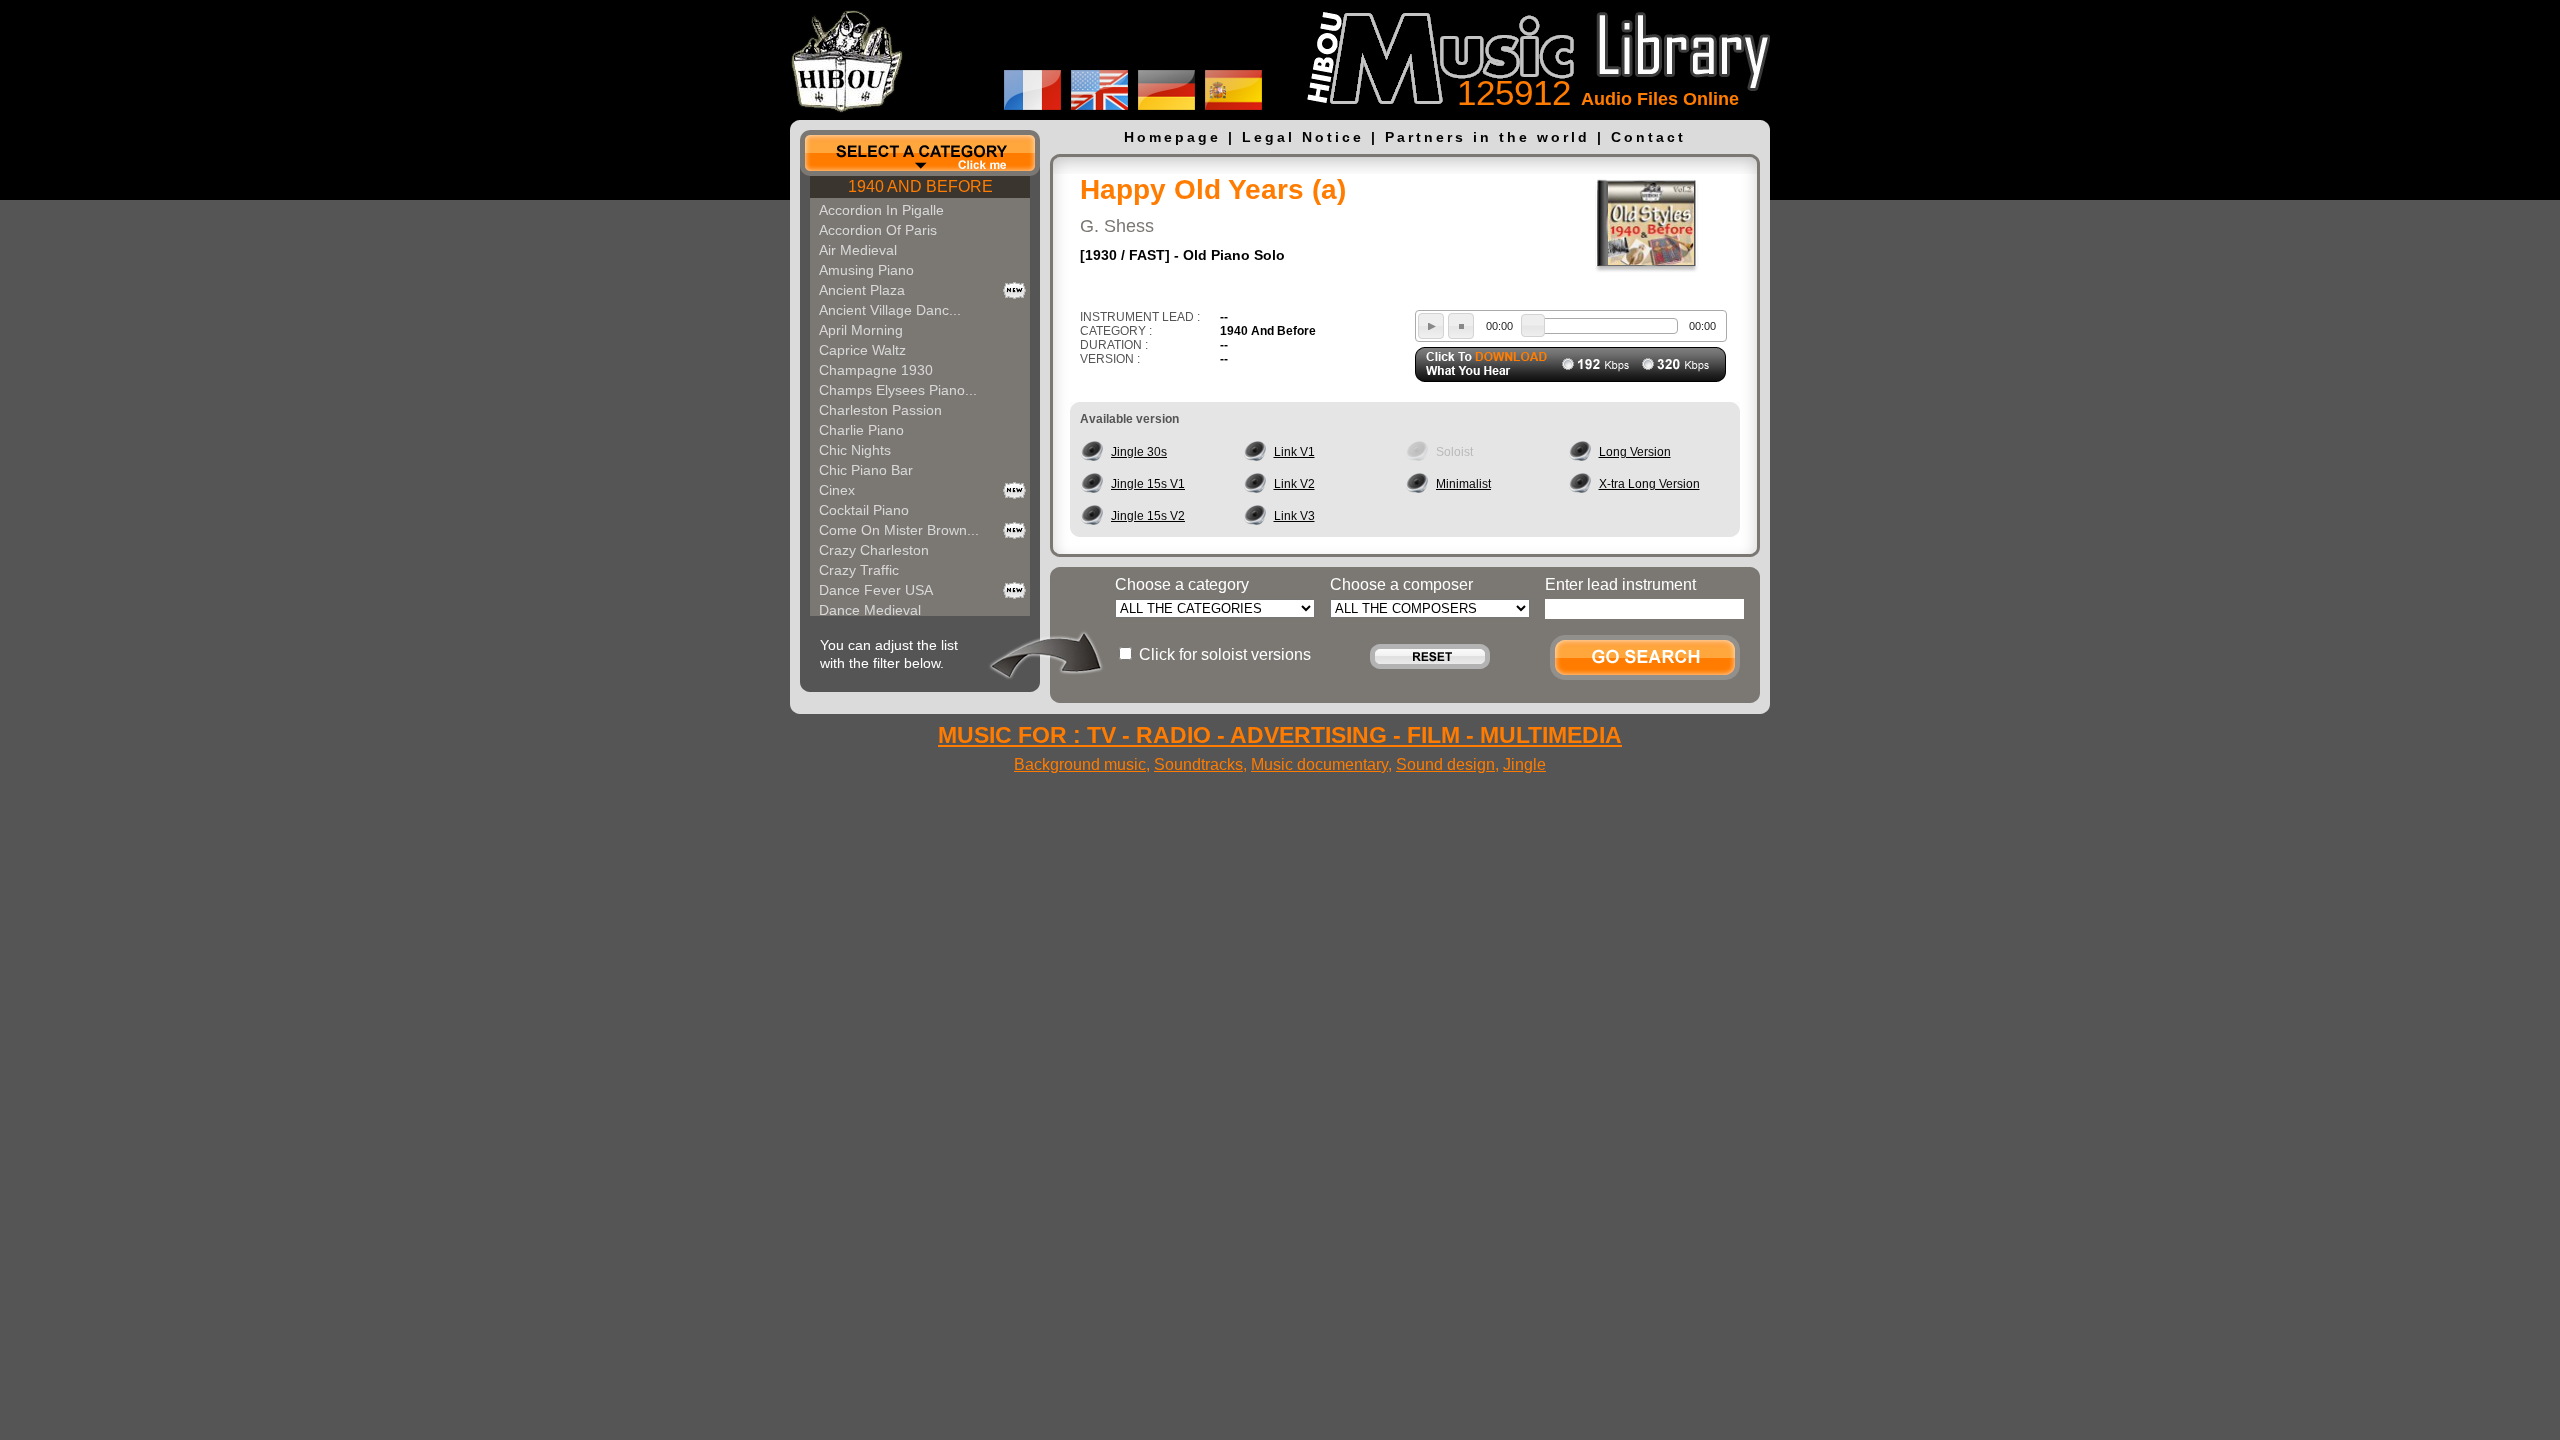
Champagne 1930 (876, 370)
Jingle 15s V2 (1148, 516)
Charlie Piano (861, 430)
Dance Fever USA (876, 590)
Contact (1648, 137)
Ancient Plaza (862, 290)
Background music (1080, 764)
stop (1461, 326)
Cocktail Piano (864, 510)
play (1431, 326)
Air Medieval (858, 250)
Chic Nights (855, 450)
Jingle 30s (1139, 452)
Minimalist (1463, 484)
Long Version (1635, 452)
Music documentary (1319, 764)
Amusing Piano (866, 270)
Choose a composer (1401, 584)
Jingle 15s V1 (1148, 484)
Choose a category (1182, 584)
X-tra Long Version (1649, 484)
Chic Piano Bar (866, 470)
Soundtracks (1198, 764)
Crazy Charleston (874, 550)
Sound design (1445, 764)
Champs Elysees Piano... (898, 390)
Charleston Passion (880, 410)
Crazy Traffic (859, 570)
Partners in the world (1487, 137)
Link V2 (1294, 484)
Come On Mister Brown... (899, 530)
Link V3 (1294, 516)
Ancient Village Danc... (890, 310)
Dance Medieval (870, 610)
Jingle (1524, 764)
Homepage (1172, 137)
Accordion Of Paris (878, 230)
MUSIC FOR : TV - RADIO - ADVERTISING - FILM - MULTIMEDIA (1280, 735)
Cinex (837, 490)
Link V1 (1294, 452)
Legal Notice (1303, 137)
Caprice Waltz (862, 350)
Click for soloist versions (1225, 654)
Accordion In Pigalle (881, 210)
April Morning (861, 330)
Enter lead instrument (1620, 584)
